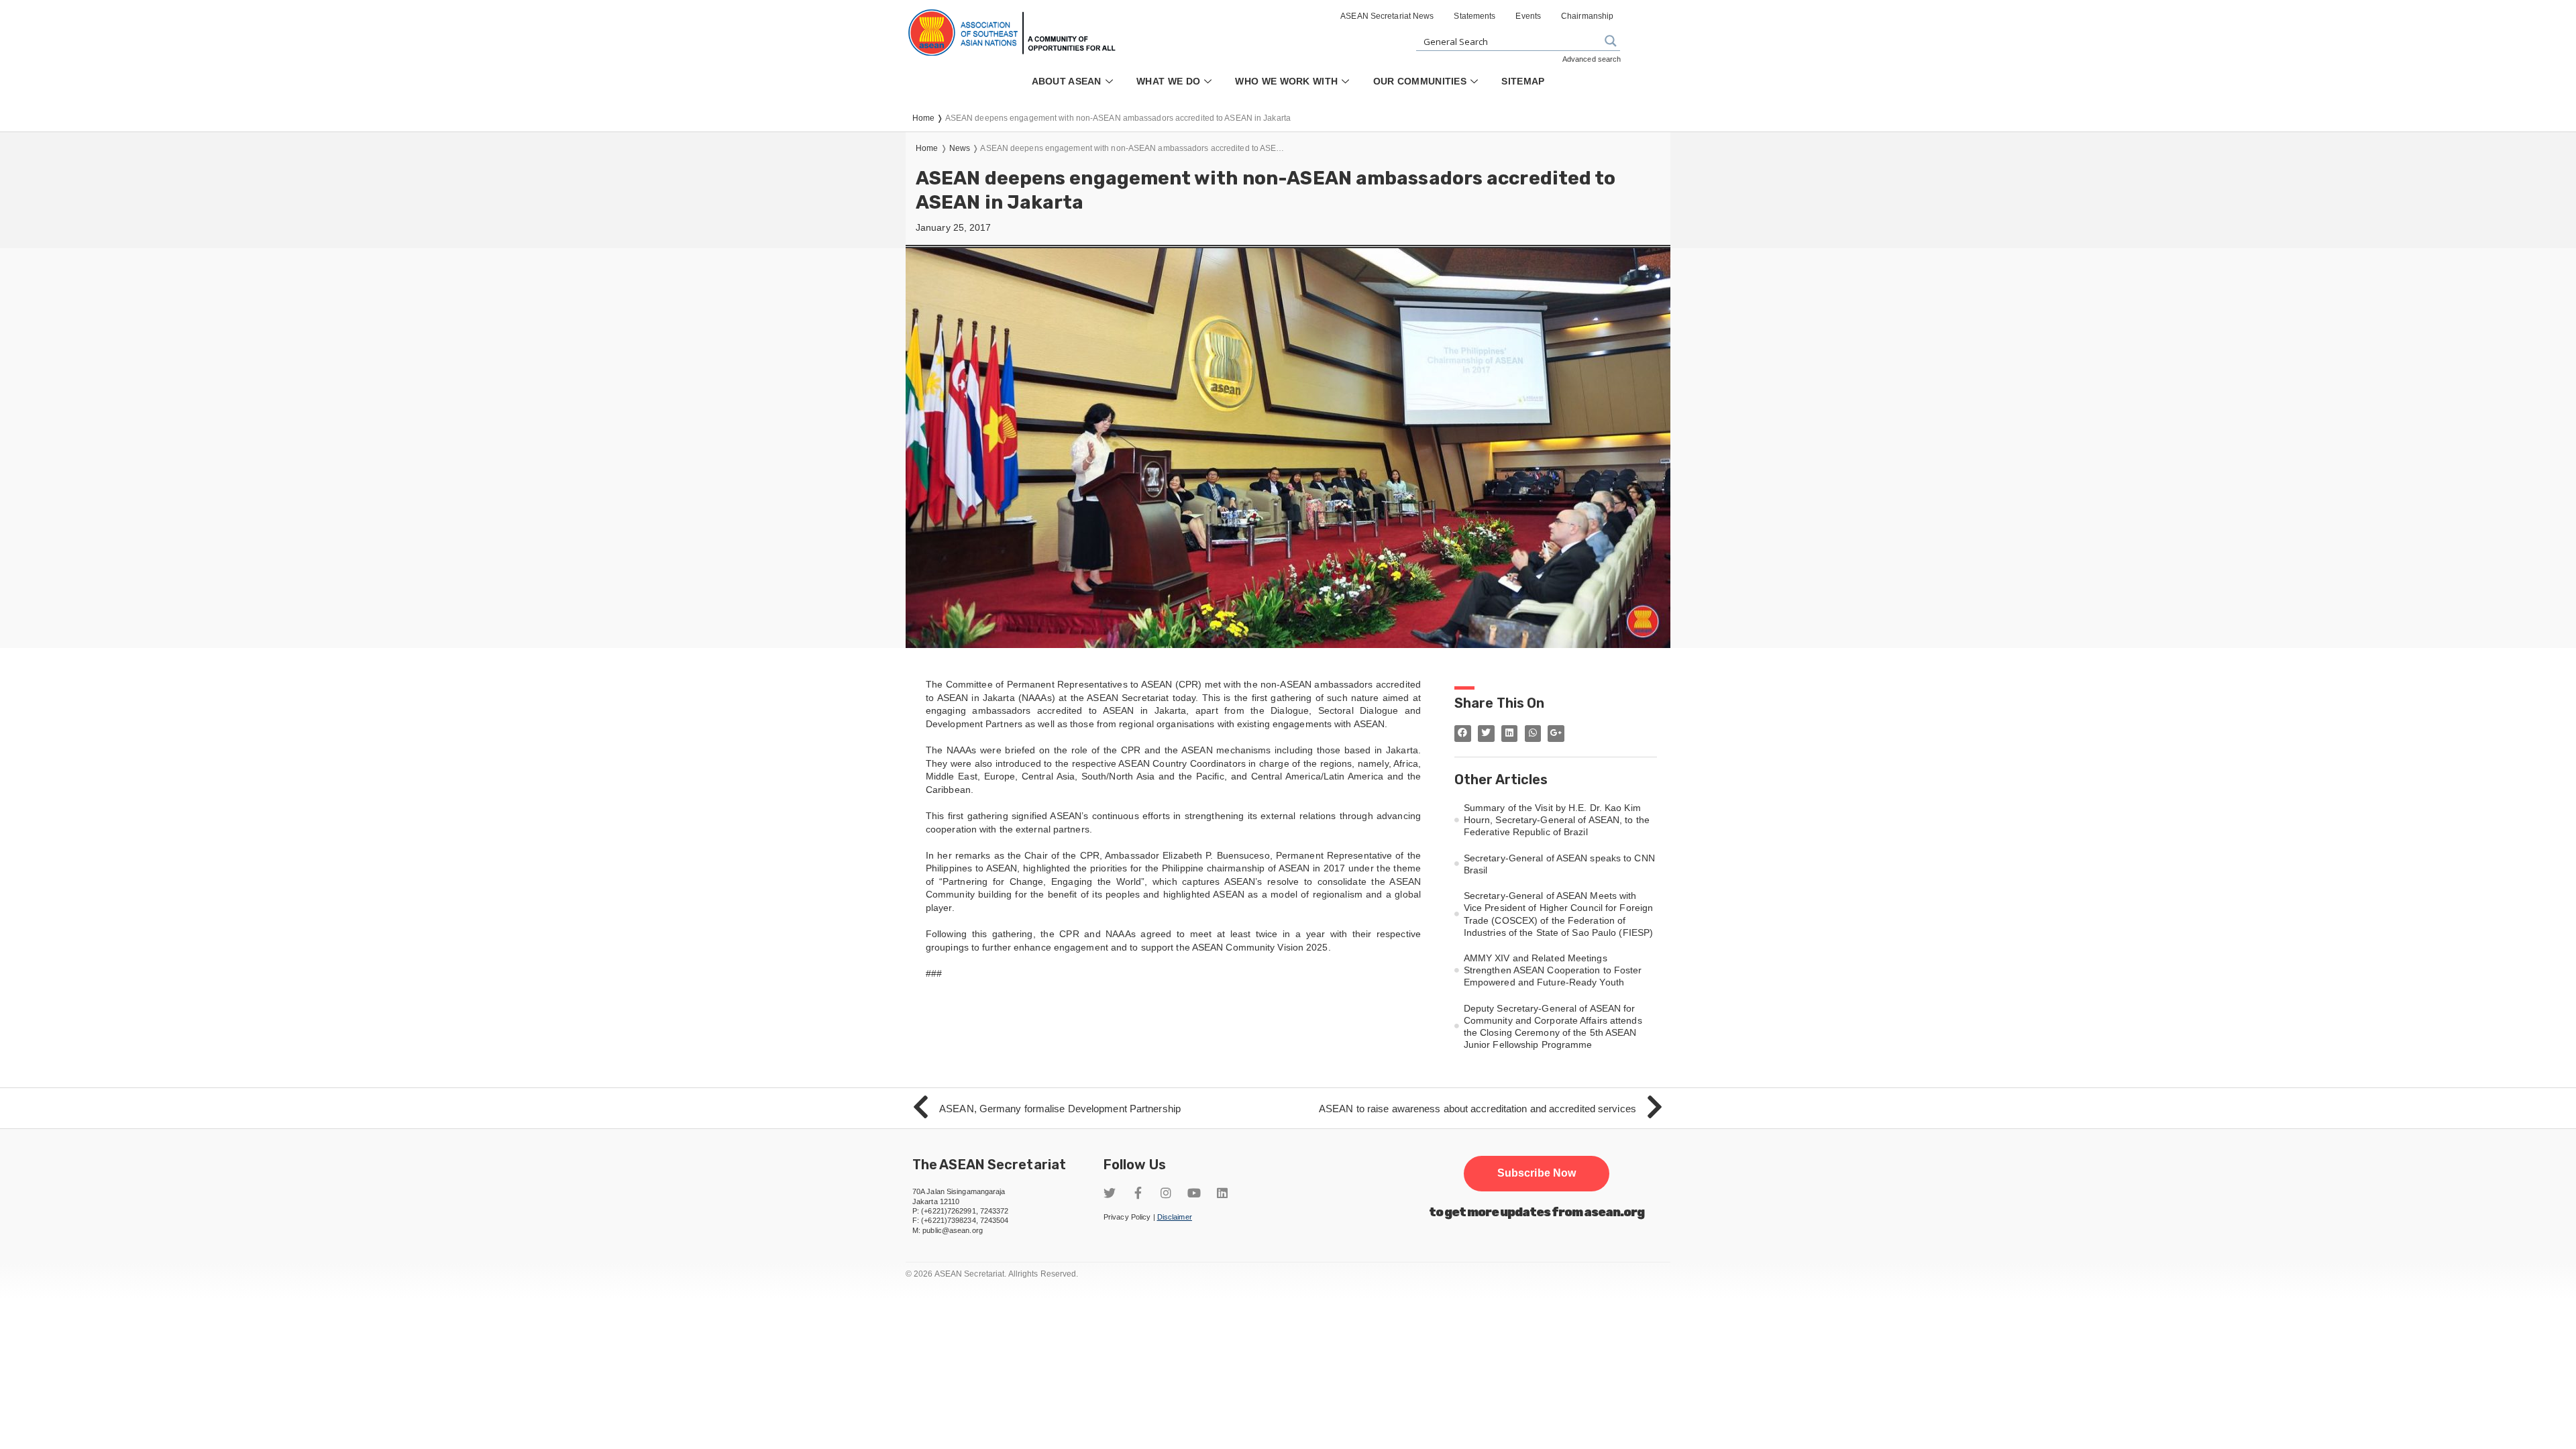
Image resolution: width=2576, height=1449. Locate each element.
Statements (1474, 16)
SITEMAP (1523, 81)
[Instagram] (1166, 1193)
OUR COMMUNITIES (1420, 81)
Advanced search (1592, 59)
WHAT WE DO (1168, 81)
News (960, 148)
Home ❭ (929, 118)
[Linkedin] (1222, 1193)
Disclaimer (1175, 1217)
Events (1528, 16)
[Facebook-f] (1138, 1193)
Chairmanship (1587, 16)
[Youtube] (1194, 1193)
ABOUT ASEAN (1067, 81)
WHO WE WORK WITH (1286, 81)
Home (927, 148)
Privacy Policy (1127, 1217)
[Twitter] (1110, 1193)
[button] (1537, 1173)
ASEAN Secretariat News (1387, 16)
